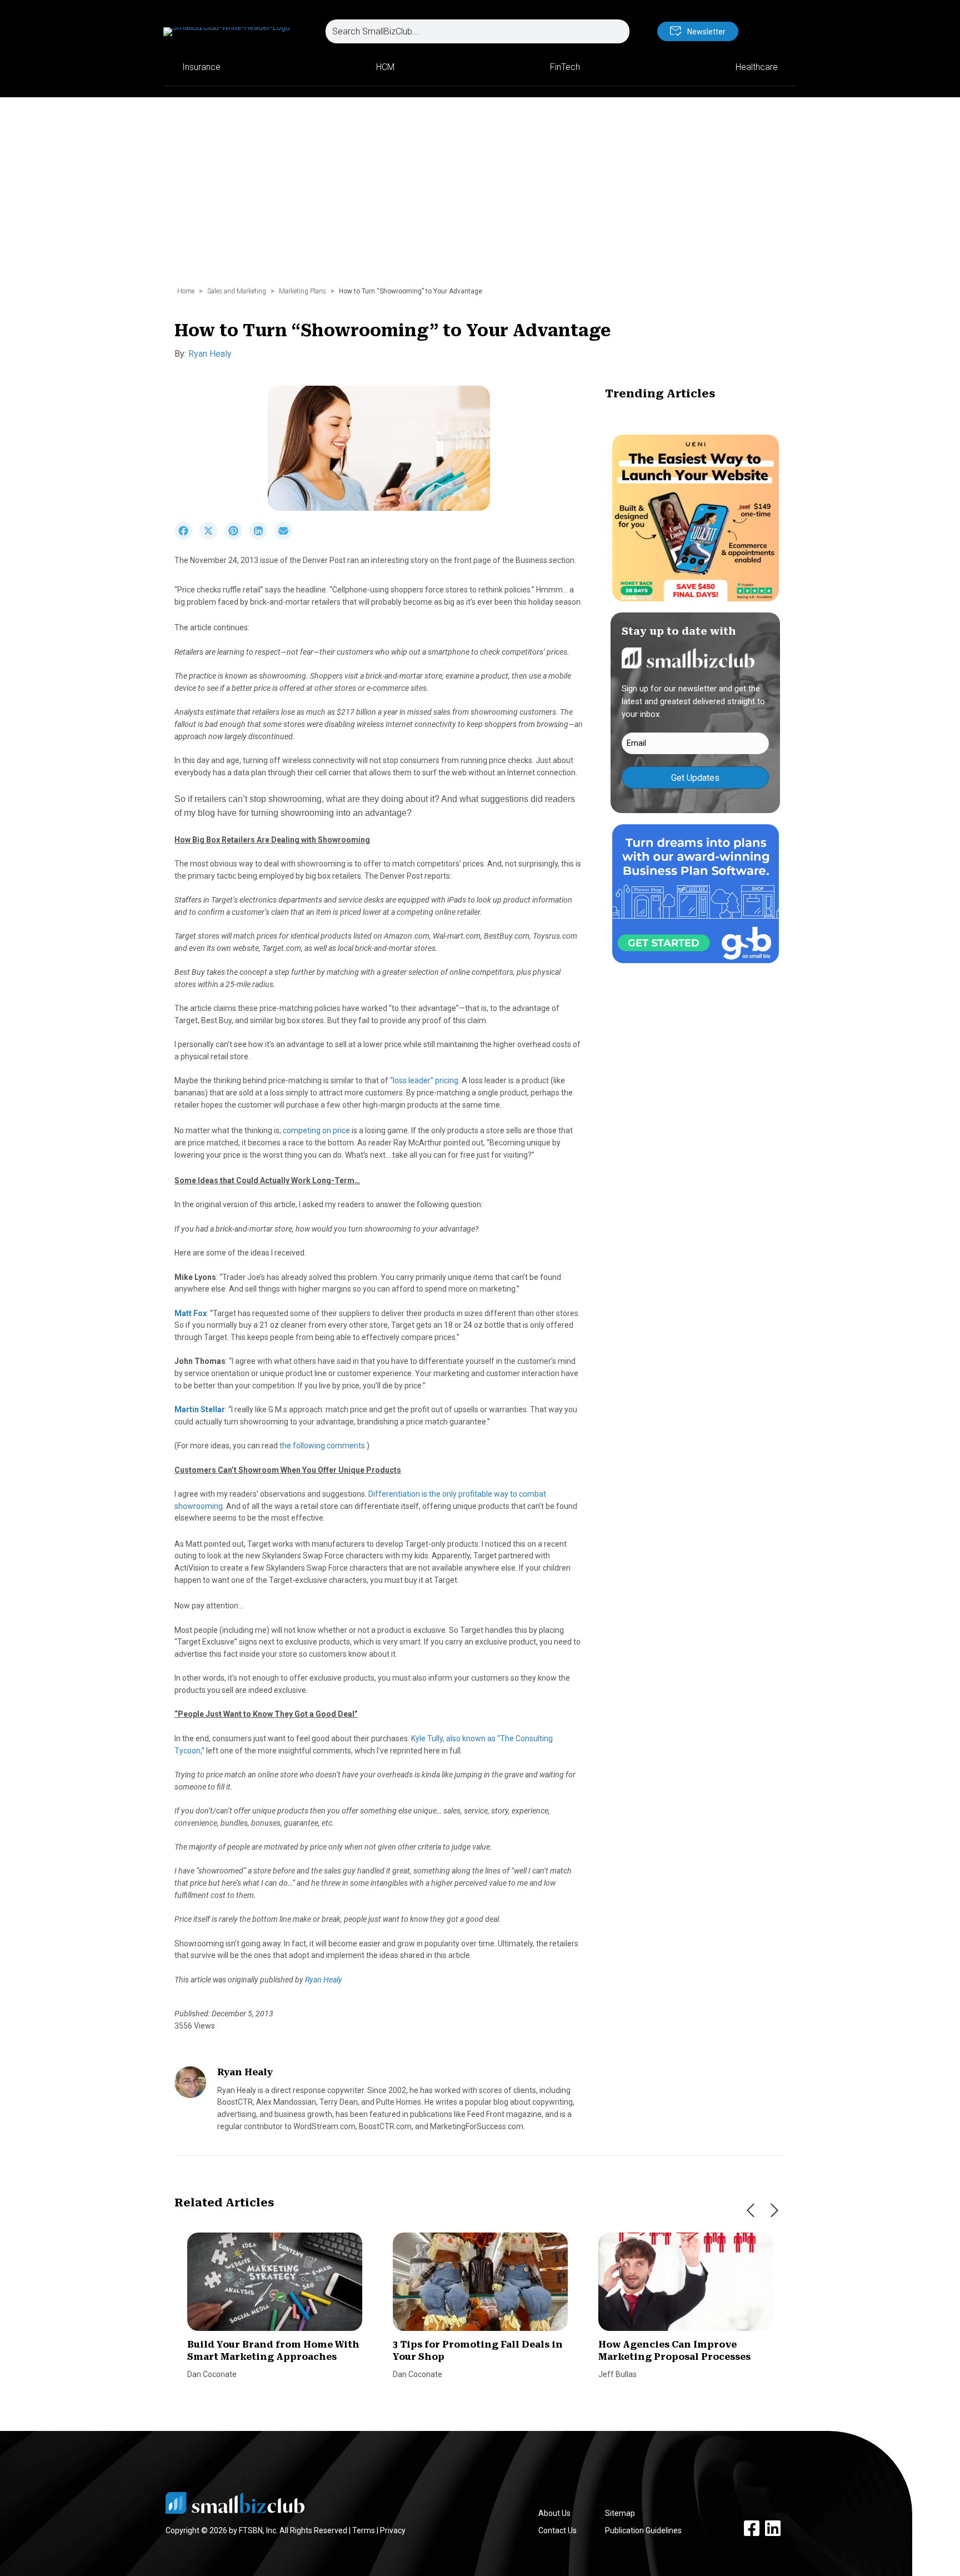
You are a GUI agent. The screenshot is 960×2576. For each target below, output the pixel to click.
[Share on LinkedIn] (262, 537)
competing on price (316, 1130)
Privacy (393, 2530)
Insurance (201, 67)
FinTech (565, 67)
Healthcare (757, 67)
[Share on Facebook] (187, 537)
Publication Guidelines (643, 2530)
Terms (364, 2530)
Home (186, 291)
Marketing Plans (302, 291)
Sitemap (620, 2513)
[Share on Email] (286, 537)
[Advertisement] (480, 197)
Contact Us (557, 2530)
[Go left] (751, 2210)
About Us (554, 2513)
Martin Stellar (200, 1409)
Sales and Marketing (237, 291)
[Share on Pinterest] (237, 537)
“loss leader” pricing (424, 1080)
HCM (385, 67)
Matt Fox (191, 1313)
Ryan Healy (210, 354)
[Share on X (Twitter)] (212, 537)
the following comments (322, 1446)
